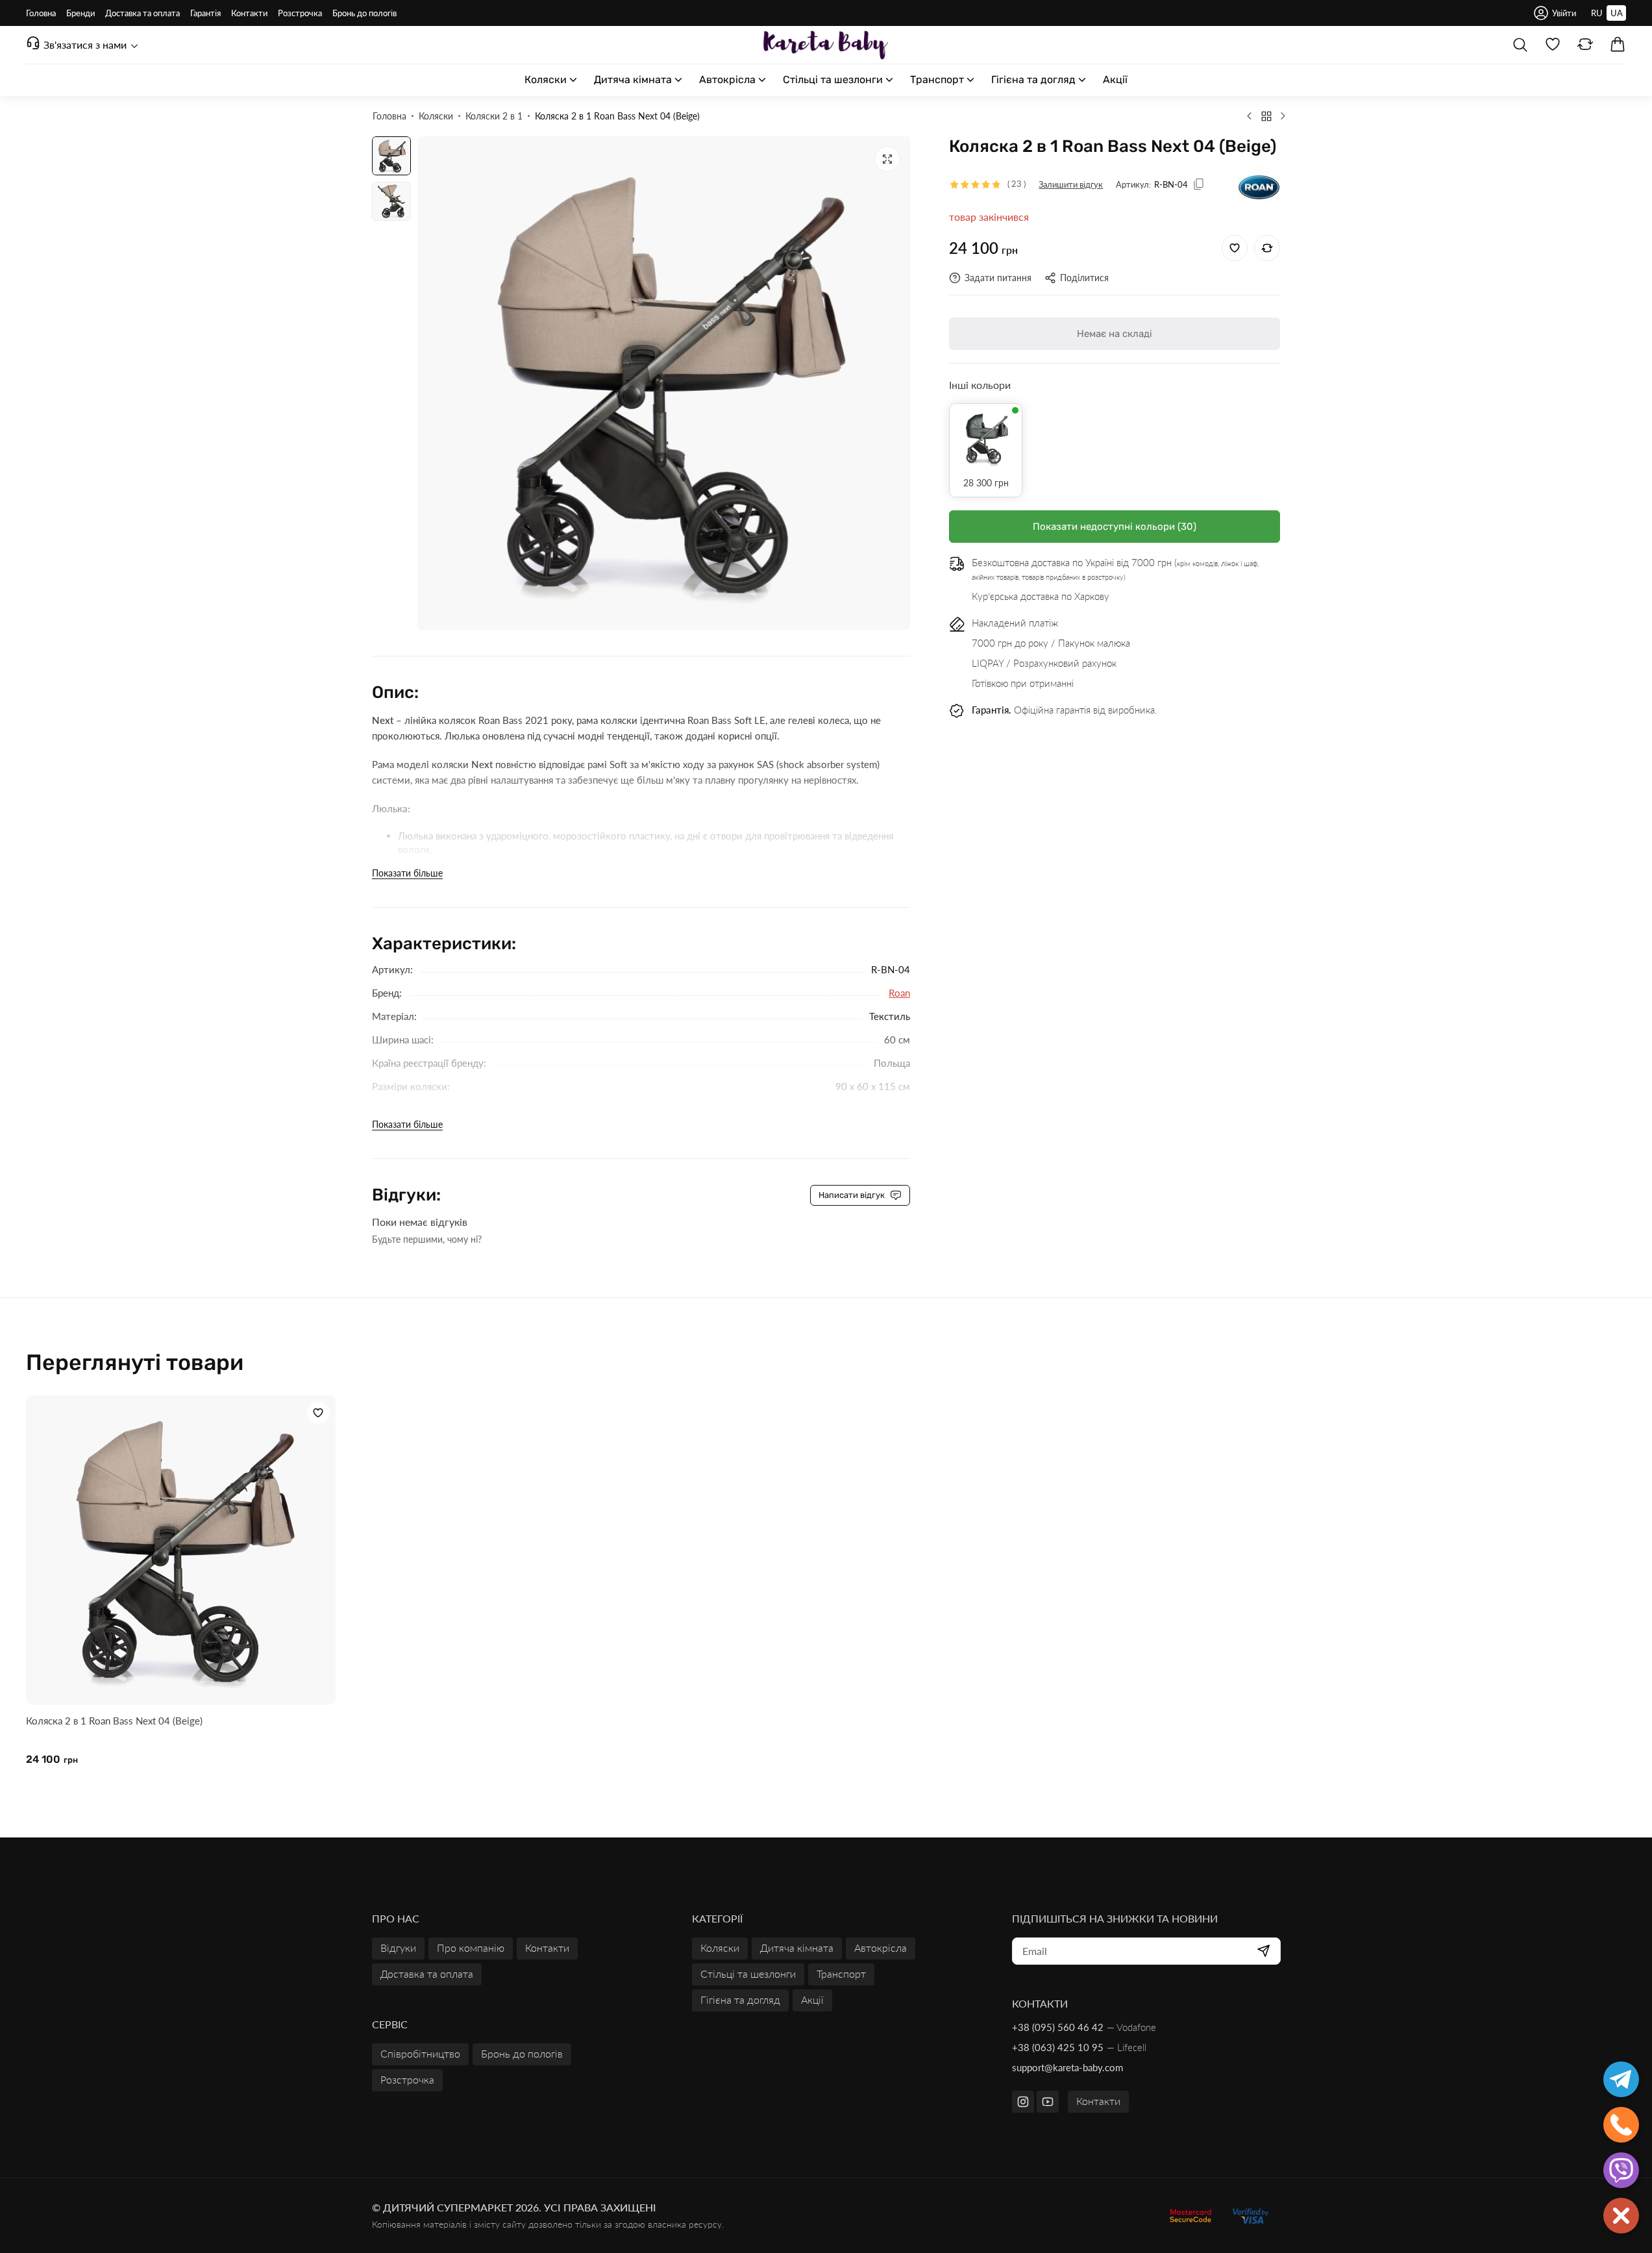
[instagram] (1023, 2102)
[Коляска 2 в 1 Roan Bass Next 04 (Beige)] (181, 1550)
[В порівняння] (1267, 248)
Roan (899, 993)
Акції (812, 1999)
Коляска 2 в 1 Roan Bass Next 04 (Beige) (114, 1721)
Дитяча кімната (797, 1948)
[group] (664, 383)
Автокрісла (881, 1948)
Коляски (720, 1948)
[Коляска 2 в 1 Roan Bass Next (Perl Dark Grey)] (986, 440)
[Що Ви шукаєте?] (1520, 45)
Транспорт (841, 1973)
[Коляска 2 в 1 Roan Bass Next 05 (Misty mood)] (1283, 116)
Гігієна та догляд (740, 1999)
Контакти (1098, 2101)
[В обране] (1235, 248)
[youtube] (1048, 2102)
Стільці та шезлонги (748, 1973)
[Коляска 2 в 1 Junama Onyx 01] (1250, 116)
